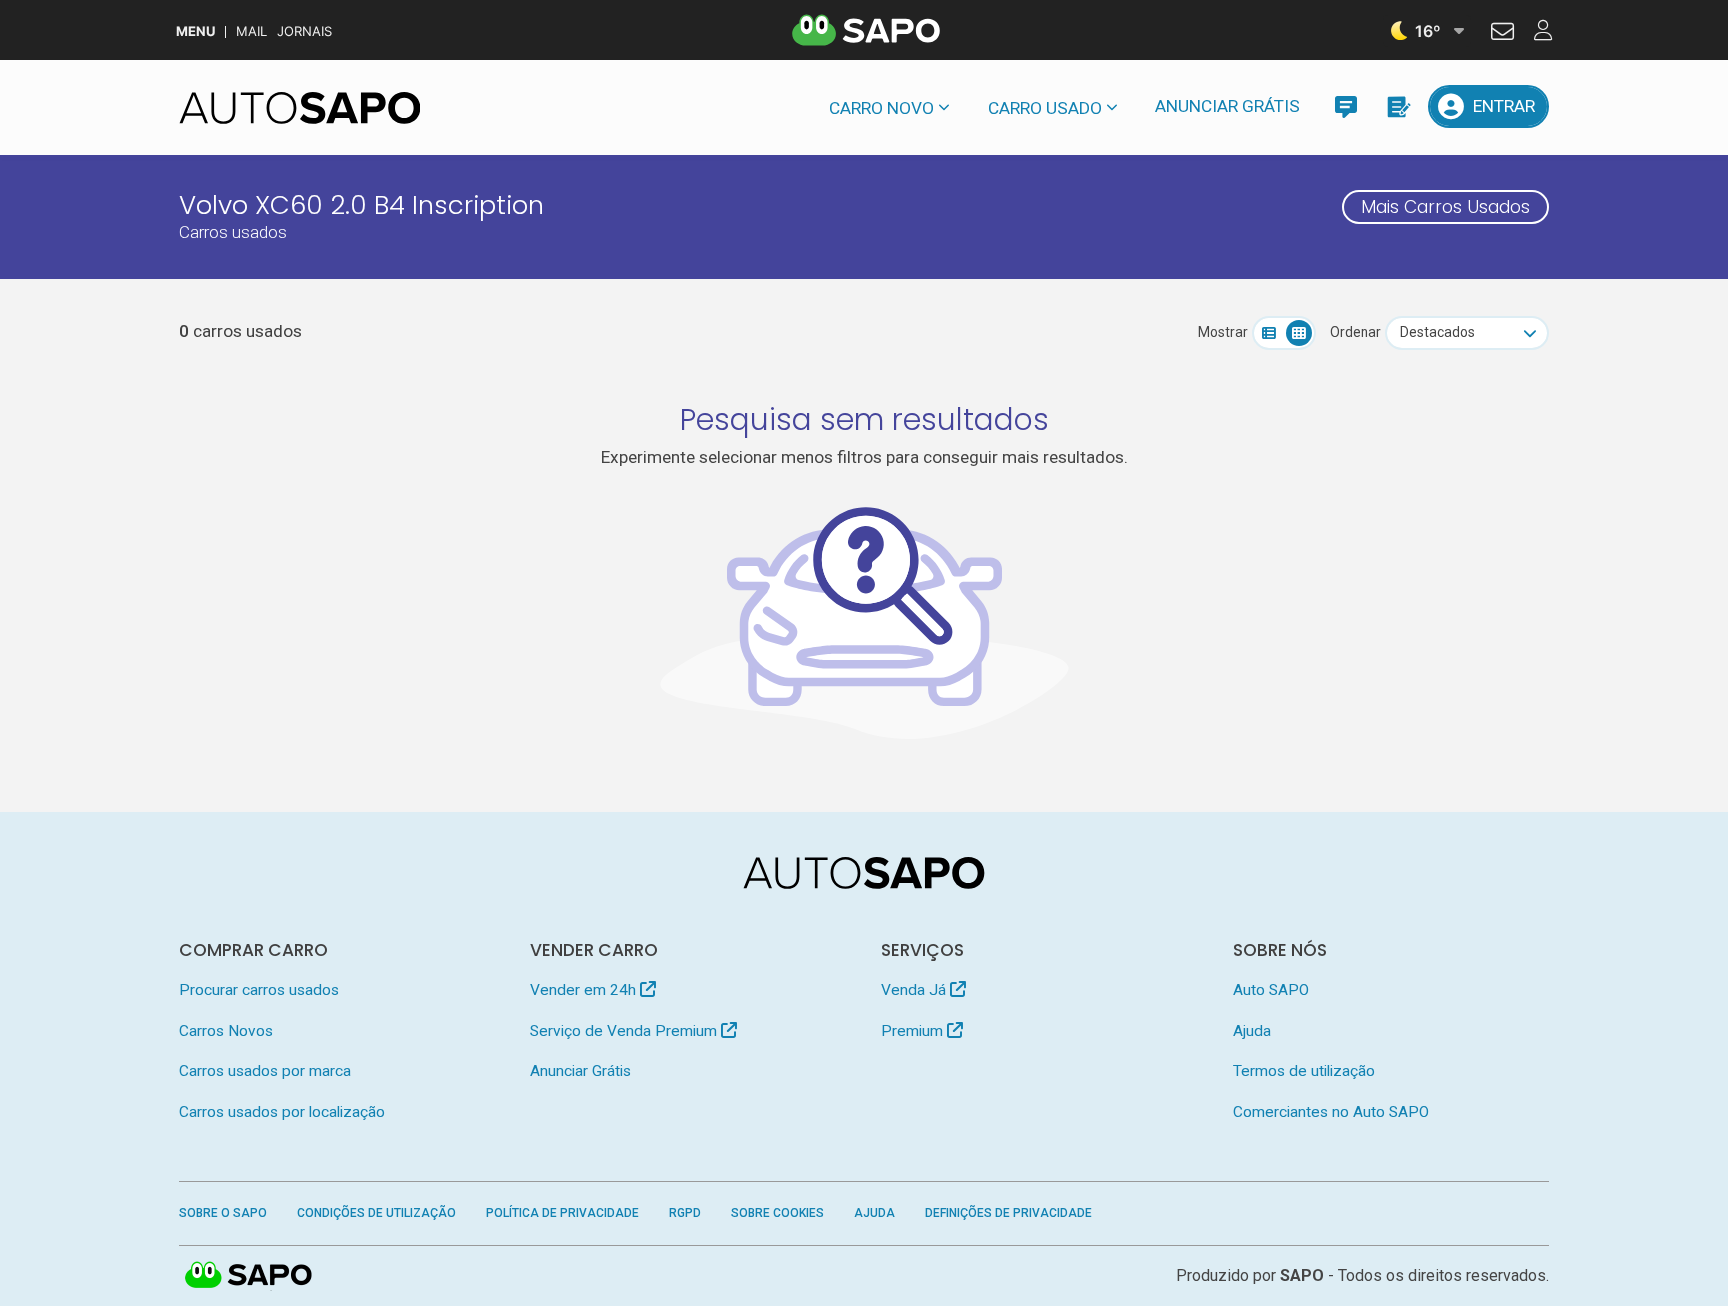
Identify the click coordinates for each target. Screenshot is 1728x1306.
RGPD (685, 1213)
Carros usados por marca (265, 1071)
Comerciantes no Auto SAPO (1331, 1112)
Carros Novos (226, 1031)
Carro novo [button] (881, 108)
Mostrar (1223, 332)
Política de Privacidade (562, 1213)
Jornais (304, 31)
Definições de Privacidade (1008, 1213)
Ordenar (1355, 332)
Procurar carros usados (259, 990)
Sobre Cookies (777, 1213)
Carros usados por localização (282, 1112)
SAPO (249, 1276)
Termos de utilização (1304, 1071)
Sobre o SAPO (223, 1213)
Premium (914, 1031)
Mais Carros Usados (1445, 207)
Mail (251, 31)
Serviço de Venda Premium (625, 1031)
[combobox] (1467, 333)
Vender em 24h (585, 990)
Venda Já (915, 990)
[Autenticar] (1502, 34)
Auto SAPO (1271, 990)
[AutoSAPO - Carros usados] (300, 108)
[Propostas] (1397, 106)
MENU (195, 31)
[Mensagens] (1345, 106)
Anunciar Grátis (1227, 106)
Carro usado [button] (1045, 108)
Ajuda (1252, 1031)
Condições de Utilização (376, 1213)
